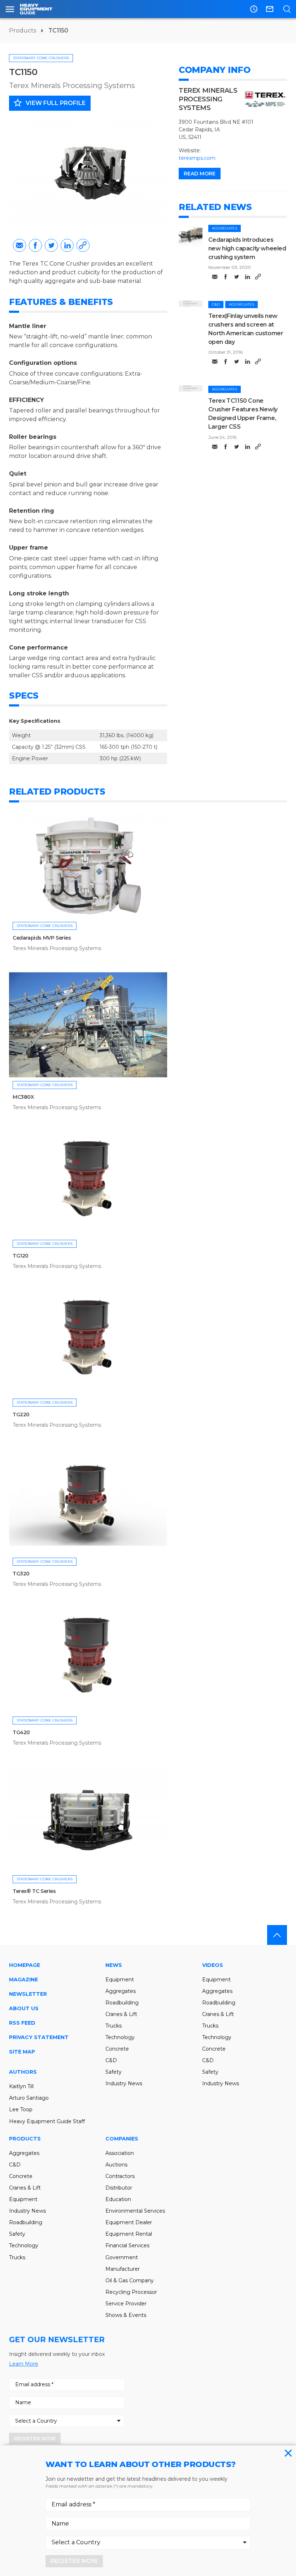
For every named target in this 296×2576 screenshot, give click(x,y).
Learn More (24, 2364)
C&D (216, 304)
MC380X (23, 1097)
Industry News (124, 2083)
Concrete (117, 2049)
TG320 (21, 1574)
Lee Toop (21, 2109)
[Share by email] (19, 245)
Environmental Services (135, 2211)
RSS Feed (22, 2023)
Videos (213, 1965)
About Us (24, 2008)
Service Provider (126, 2304)
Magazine (23, 1980)
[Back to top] (277, 1935)
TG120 (21, 1256)
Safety (114, 2072)
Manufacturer (123, 2269)
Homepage (25, 1965)
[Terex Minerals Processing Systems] (265, 99)
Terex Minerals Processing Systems (72, 86)
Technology (120, 2037)
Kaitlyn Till (21, 2086)
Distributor (119, 2188)
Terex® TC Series (34, 1891)
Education (118, 2199)
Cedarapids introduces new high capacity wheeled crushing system (247, 248)
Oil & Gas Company (130, 2280)
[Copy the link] (83, 245)
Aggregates (225, 228)
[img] (191, 236)
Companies (122, 2139)
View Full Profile (49, 103)
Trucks (114, 2026)
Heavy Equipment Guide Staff (47, 2121)
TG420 (21, 1732)
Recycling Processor (131, 2292)
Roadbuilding (122, 2003)
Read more (200, 174)
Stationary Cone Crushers (41, 58)
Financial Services (127, 2245)
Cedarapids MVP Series (42, 938)
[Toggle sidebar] (10, 9)
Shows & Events (126, 2315)
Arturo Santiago (29, 2098)
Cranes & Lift (121, 2014)
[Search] (287, 9)
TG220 (21, 1414)
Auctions (116, 2165)
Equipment (120, 1980)
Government (122, 2257)
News (114, 1965)
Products (23, 30)
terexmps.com (197, 158)
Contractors (120, 2176)
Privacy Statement (39, 2037)
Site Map (22, 2052)
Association (120, 2153)
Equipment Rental (129, 2234)
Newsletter (28, 1994)
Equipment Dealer (129, 2222)
